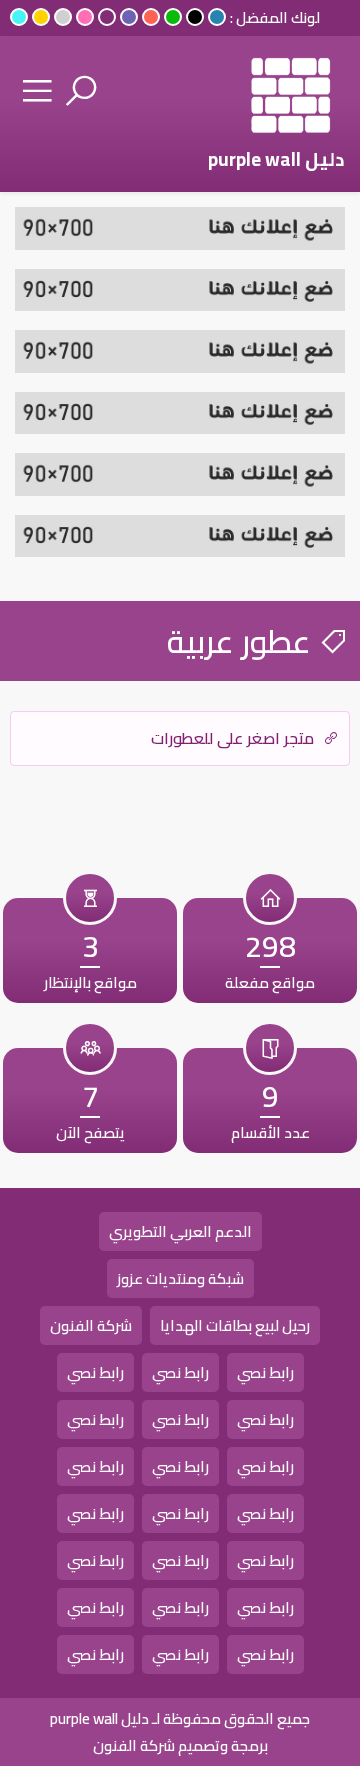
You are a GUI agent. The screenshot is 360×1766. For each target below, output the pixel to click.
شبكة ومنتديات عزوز (180, 1278)
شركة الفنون (91, 1325)
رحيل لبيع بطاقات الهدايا (235, 1325)
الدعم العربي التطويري (180, 1231)
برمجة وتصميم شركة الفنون (180, 1745)
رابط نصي (265, 1372)
